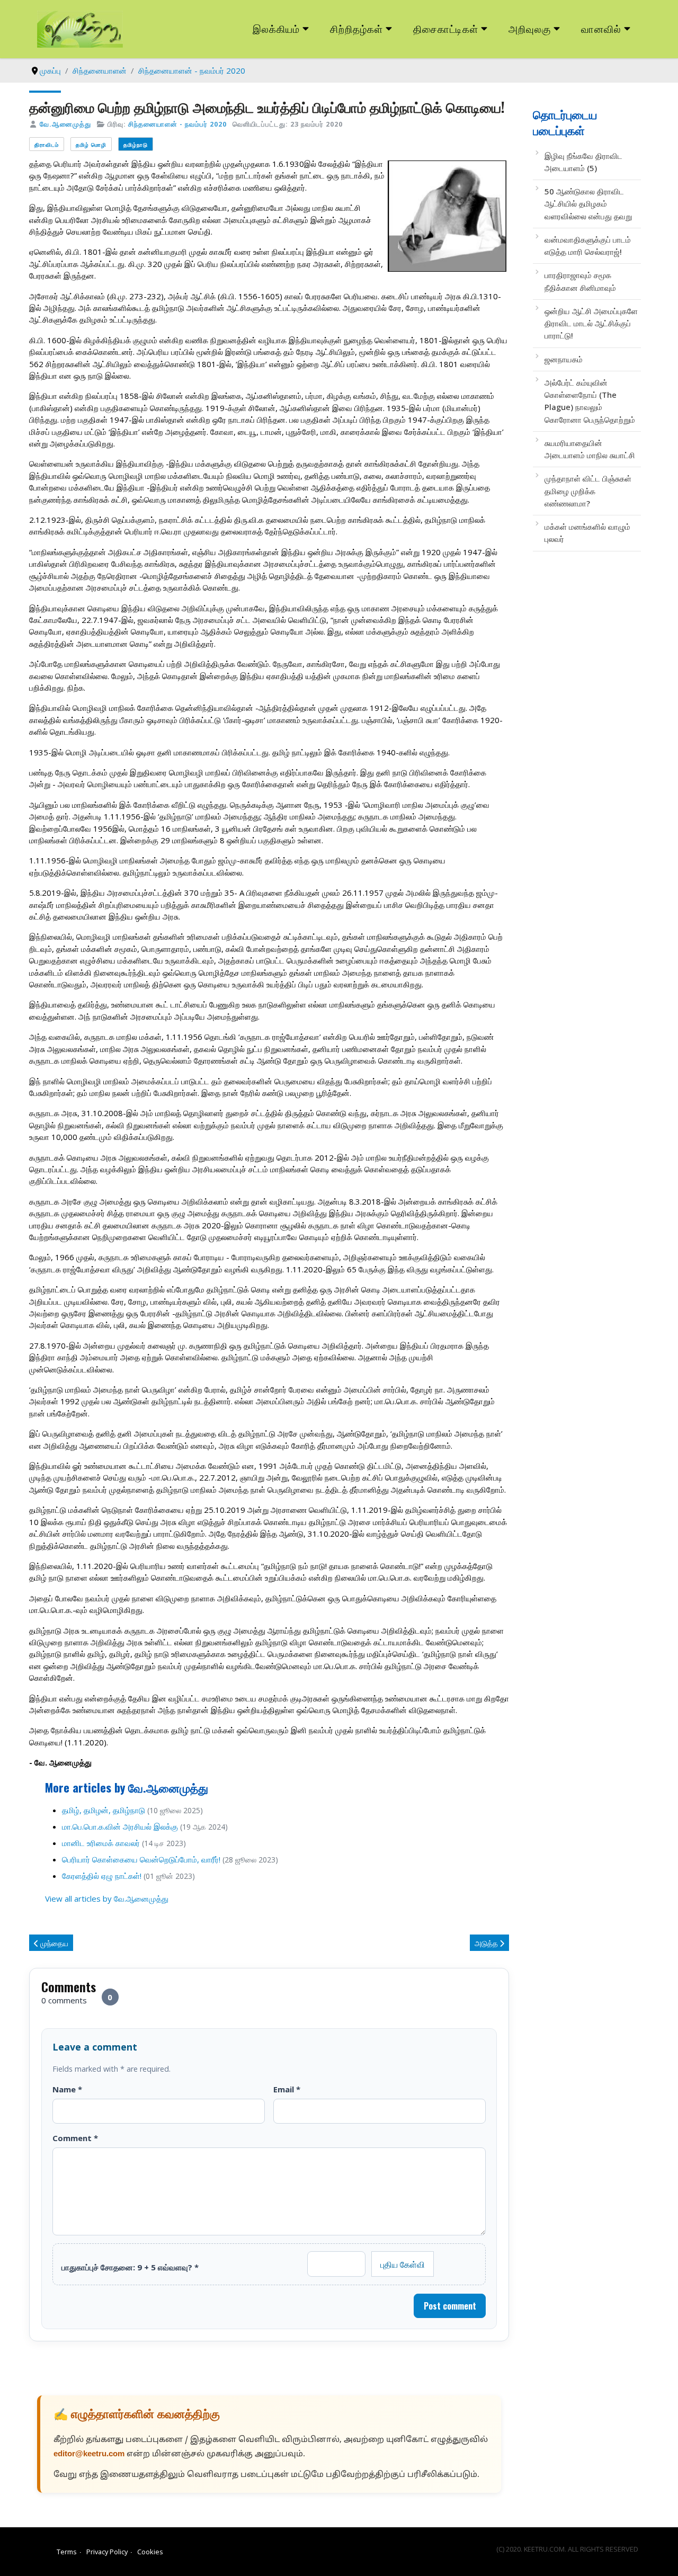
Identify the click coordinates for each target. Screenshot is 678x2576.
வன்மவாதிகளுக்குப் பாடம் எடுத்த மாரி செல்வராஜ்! (588, 246)
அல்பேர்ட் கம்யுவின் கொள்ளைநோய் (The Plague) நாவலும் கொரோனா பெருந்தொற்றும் (590, 401)
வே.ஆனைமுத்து (65, 124)
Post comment (450, 2306)
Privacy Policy (107, 2552)
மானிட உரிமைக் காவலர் (101, 1843)
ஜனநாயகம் (564, 359)
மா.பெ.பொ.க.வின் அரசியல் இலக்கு (120, 1826)
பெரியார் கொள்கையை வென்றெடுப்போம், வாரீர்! (141, 1859)
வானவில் (601, 28)
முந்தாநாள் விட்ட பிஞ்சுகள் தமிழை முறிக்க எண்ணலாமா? (588, 491)
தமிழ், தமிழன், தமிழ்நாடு (104, 1810)
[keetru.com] (80, 28)
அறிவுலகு (530, 28)
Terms (67, 2552)
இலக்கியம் (276, 28)
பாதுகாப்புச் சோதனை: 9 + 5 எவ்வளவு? (130, 2267)
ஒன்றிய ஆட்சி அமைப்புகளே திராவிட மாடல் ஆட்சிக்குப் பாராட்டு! (591, 323)
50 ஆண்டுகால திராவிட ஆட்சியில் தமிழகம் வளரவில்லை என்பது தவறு (588, 204)
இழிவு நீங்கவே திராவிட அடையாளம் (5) (583, 162)
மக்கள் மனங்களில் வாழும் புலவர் (587, 533)
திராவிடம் (47, 144)
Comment (75, 2138)
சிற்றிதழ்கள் (356, 28)
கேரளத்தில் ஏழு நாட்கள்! (102, 1876)
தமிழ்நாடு (136, 144)
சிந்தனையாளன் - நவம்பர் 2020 (177, 124)
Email (287, 2089)
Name (67, 2089)
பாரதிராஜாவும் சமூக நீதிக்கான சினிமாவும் (580, 281)
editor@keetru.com (89, 2454)
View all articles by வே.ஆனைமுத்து (107, 1898)
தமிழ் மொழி (91, 144)
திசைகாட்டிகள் (446, 28)
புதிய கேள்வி (403, 2264)
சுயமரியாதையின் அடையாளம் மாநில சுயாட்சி (590, 449)
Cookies (150, 2552)
